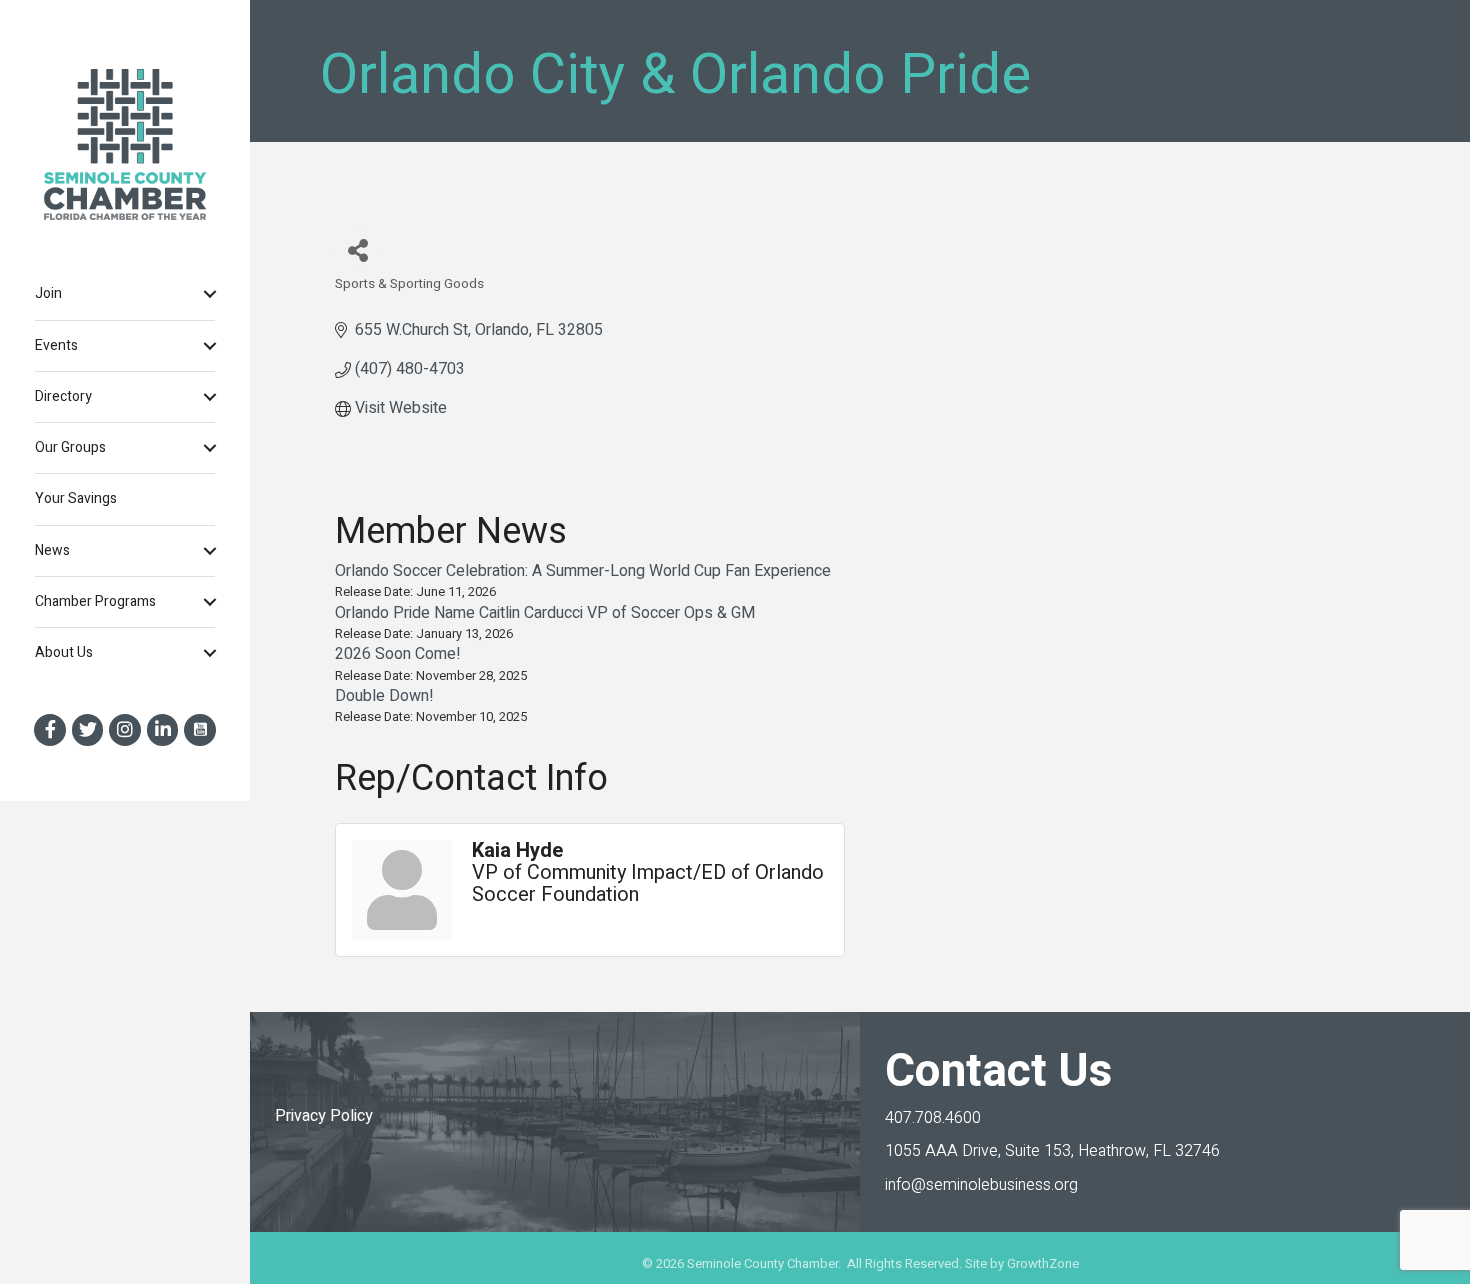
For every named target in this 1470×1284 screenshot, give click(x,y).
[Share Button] (357, 249)
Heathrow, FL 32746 (1052, 1151)
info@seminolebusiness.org (981, 1185)
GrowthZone (1043, 1263)
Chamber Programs (95, 601)
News (52, 550)
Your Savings (76, 498)
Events (56, 345)
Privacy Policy (324, 1116)
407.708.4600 (933, 1118)
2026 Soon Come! (398, 654)
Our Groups (70, 447)
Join (48, 293)
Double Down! (384, 696)
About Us (64, 652)
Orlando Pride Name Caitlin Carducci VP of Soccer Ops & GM (545, 613)
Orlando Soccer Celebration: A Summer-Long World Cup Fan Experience (583, 571)
